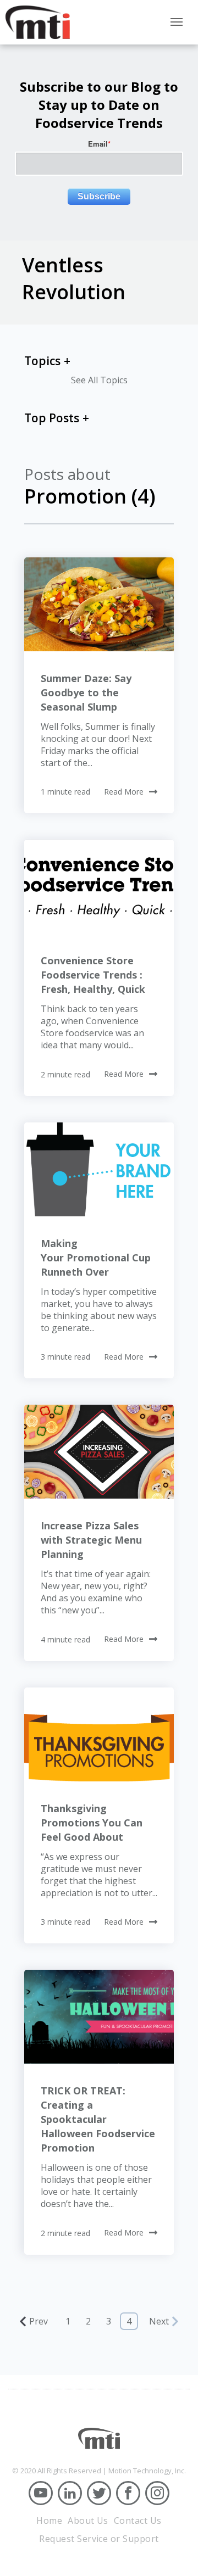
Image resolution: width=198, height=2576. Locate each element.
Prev (38, 2321)
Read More (124, 792)
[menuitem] (49, 2521)
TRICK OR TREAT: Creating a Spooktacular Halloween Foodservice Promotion (98, 2119)
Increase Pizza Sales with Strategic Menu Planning (91, 1540)
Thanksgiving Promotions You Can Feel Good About (92, 1823)
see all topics (99, 380)
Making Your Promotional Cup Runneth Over (96, 1258)
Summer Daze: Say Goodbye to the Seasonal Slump (86, 692)
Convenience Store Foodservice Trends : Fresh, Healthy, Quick (93, 975)
